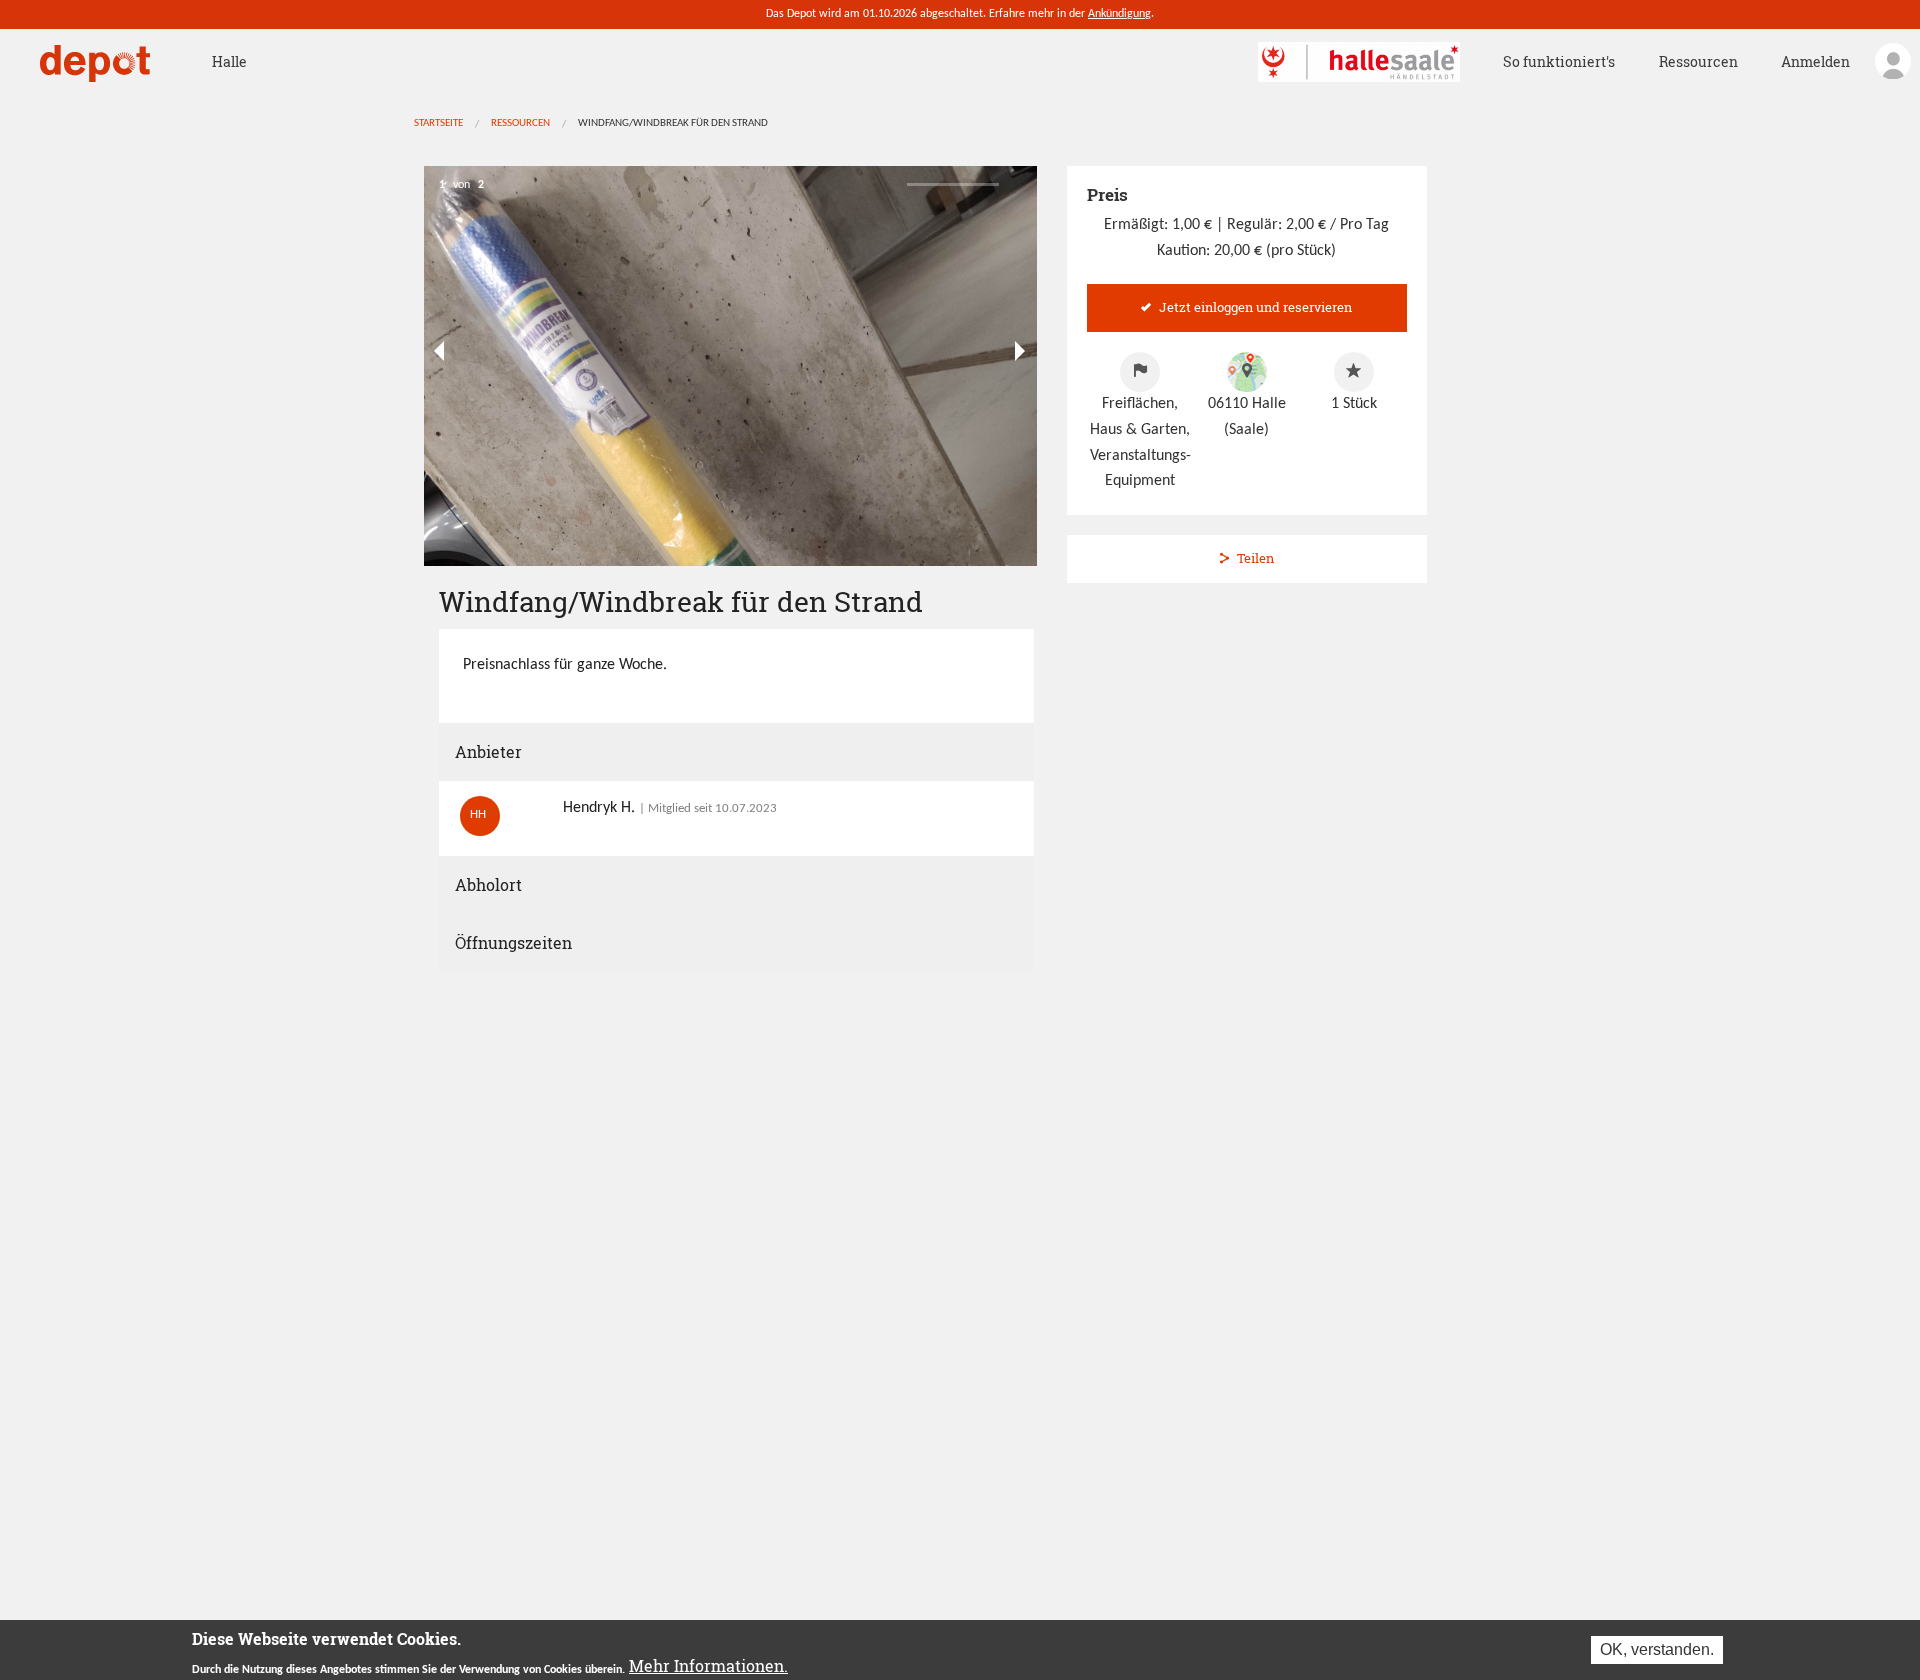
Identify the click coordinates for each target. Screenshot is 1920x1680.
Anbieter (488, 751)
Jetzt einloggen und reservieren (1255, 307)
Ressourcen (1698, 61)
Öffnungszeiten (513, 942)
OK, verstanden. (1657, 1649)
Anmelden (1815, 61)
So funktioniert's (1559, 61)
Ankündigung (1119, 14)
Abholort (488, 884)
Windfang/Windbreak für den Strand (673, 123)
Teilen (1255, 558)
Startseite (438, 123)
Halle (229, 61)
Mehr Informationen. (708, 1665)
